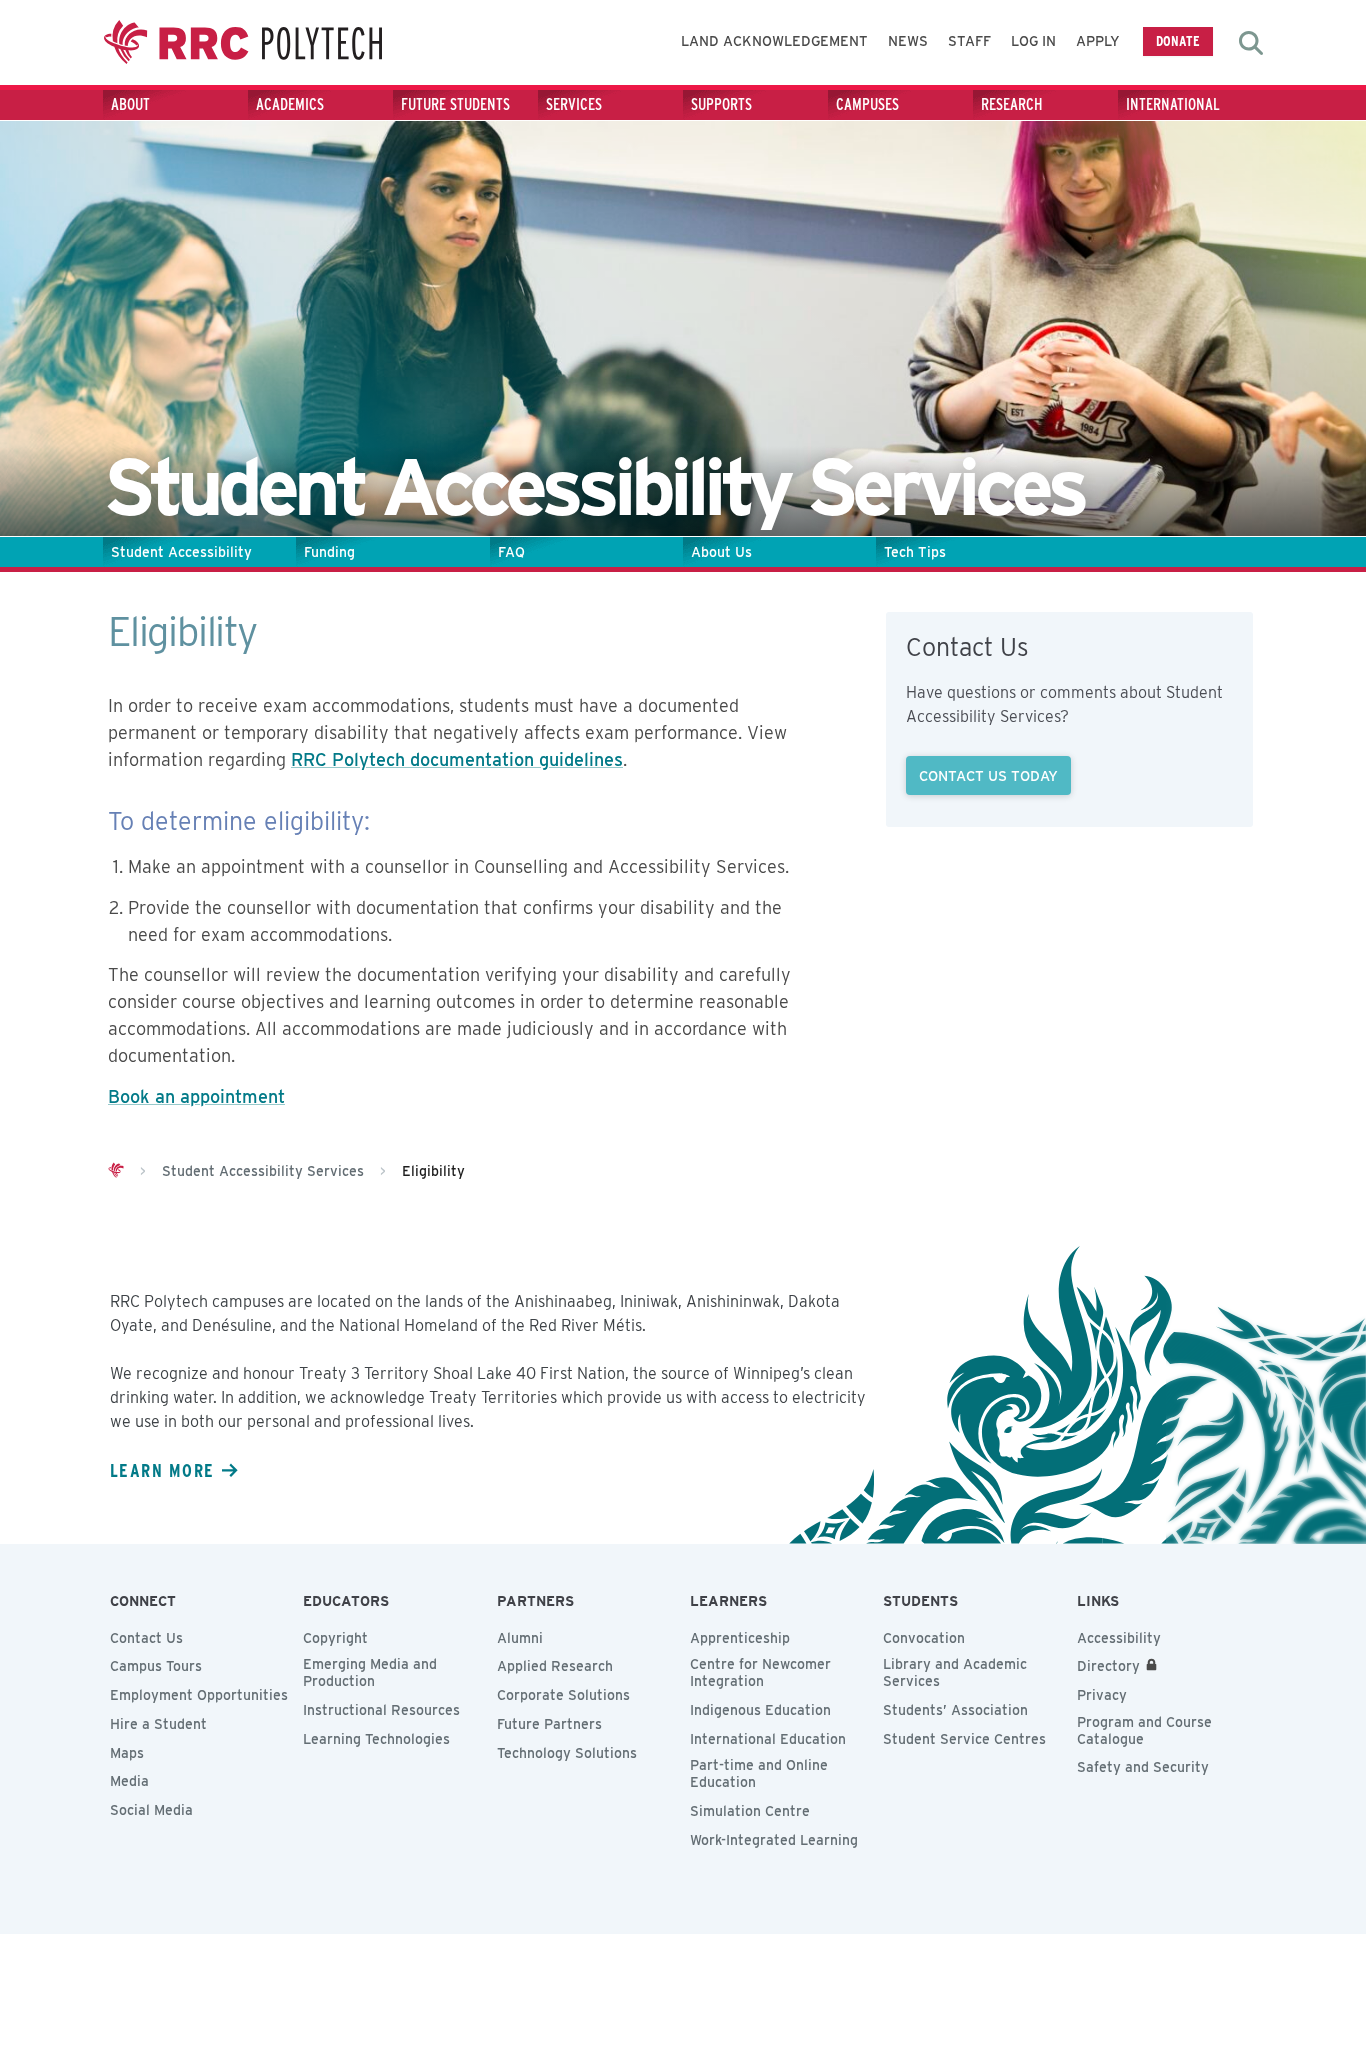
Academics (290, 104)
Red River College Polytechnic (243, 42)
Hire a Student (158, 1724)
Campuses (867, 104)
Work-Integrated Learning (774, 1840)
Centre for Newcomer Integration (760, 1672)
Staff (969, 41)
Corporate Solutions (563, 1695)
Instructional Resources (381, 1710)
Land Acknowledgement (774, 41)
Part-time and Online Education (759, 1773)
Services (574, 104)
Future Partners (549, 1724)
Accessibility (1119, 1638)
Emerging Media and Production (370, 1672)
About (130, 104)
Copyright (335, 1638)
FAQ (511, 552)
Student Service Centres (964, 1739)
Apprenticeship (740, 1638)
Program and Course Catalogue (1144, 1730)
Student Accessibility (181, 552)
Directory (1108, 1666)
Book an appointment (196, 1096)
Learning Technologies (376, 1739)
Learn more (162, 1470)
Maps (127, 1753)
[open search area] (1251, 43)
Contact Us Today (988, 775)
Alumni (520, 1638)
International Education (768, 1739)
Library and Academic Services (955, 1672)
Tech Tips (915, 552)
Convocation (924, 1638)
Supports (721, 104)
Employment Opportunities (199, 1695)
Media (129, 1781)
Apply (1098, 41)
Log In (1033, 41)
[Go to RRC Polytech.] (116, 1171)
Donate (1178, 40)
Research (1012, 104)
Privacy (1102, 1695)
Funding (329, 552)
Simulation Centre (750, 1811)
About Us (721, 552)
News (908, 41)
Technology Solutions (567, 1753)
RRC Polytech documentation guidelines (457, 759)
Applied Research (555, 1666)
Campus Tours (156, 1666)
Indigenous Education (760, 1710)
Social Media (151, 1810)
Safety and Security (1143, 1767)
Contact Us (146, 1638)
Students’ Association (955, 1710)
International (1173, 104)
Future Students (455, 104)
